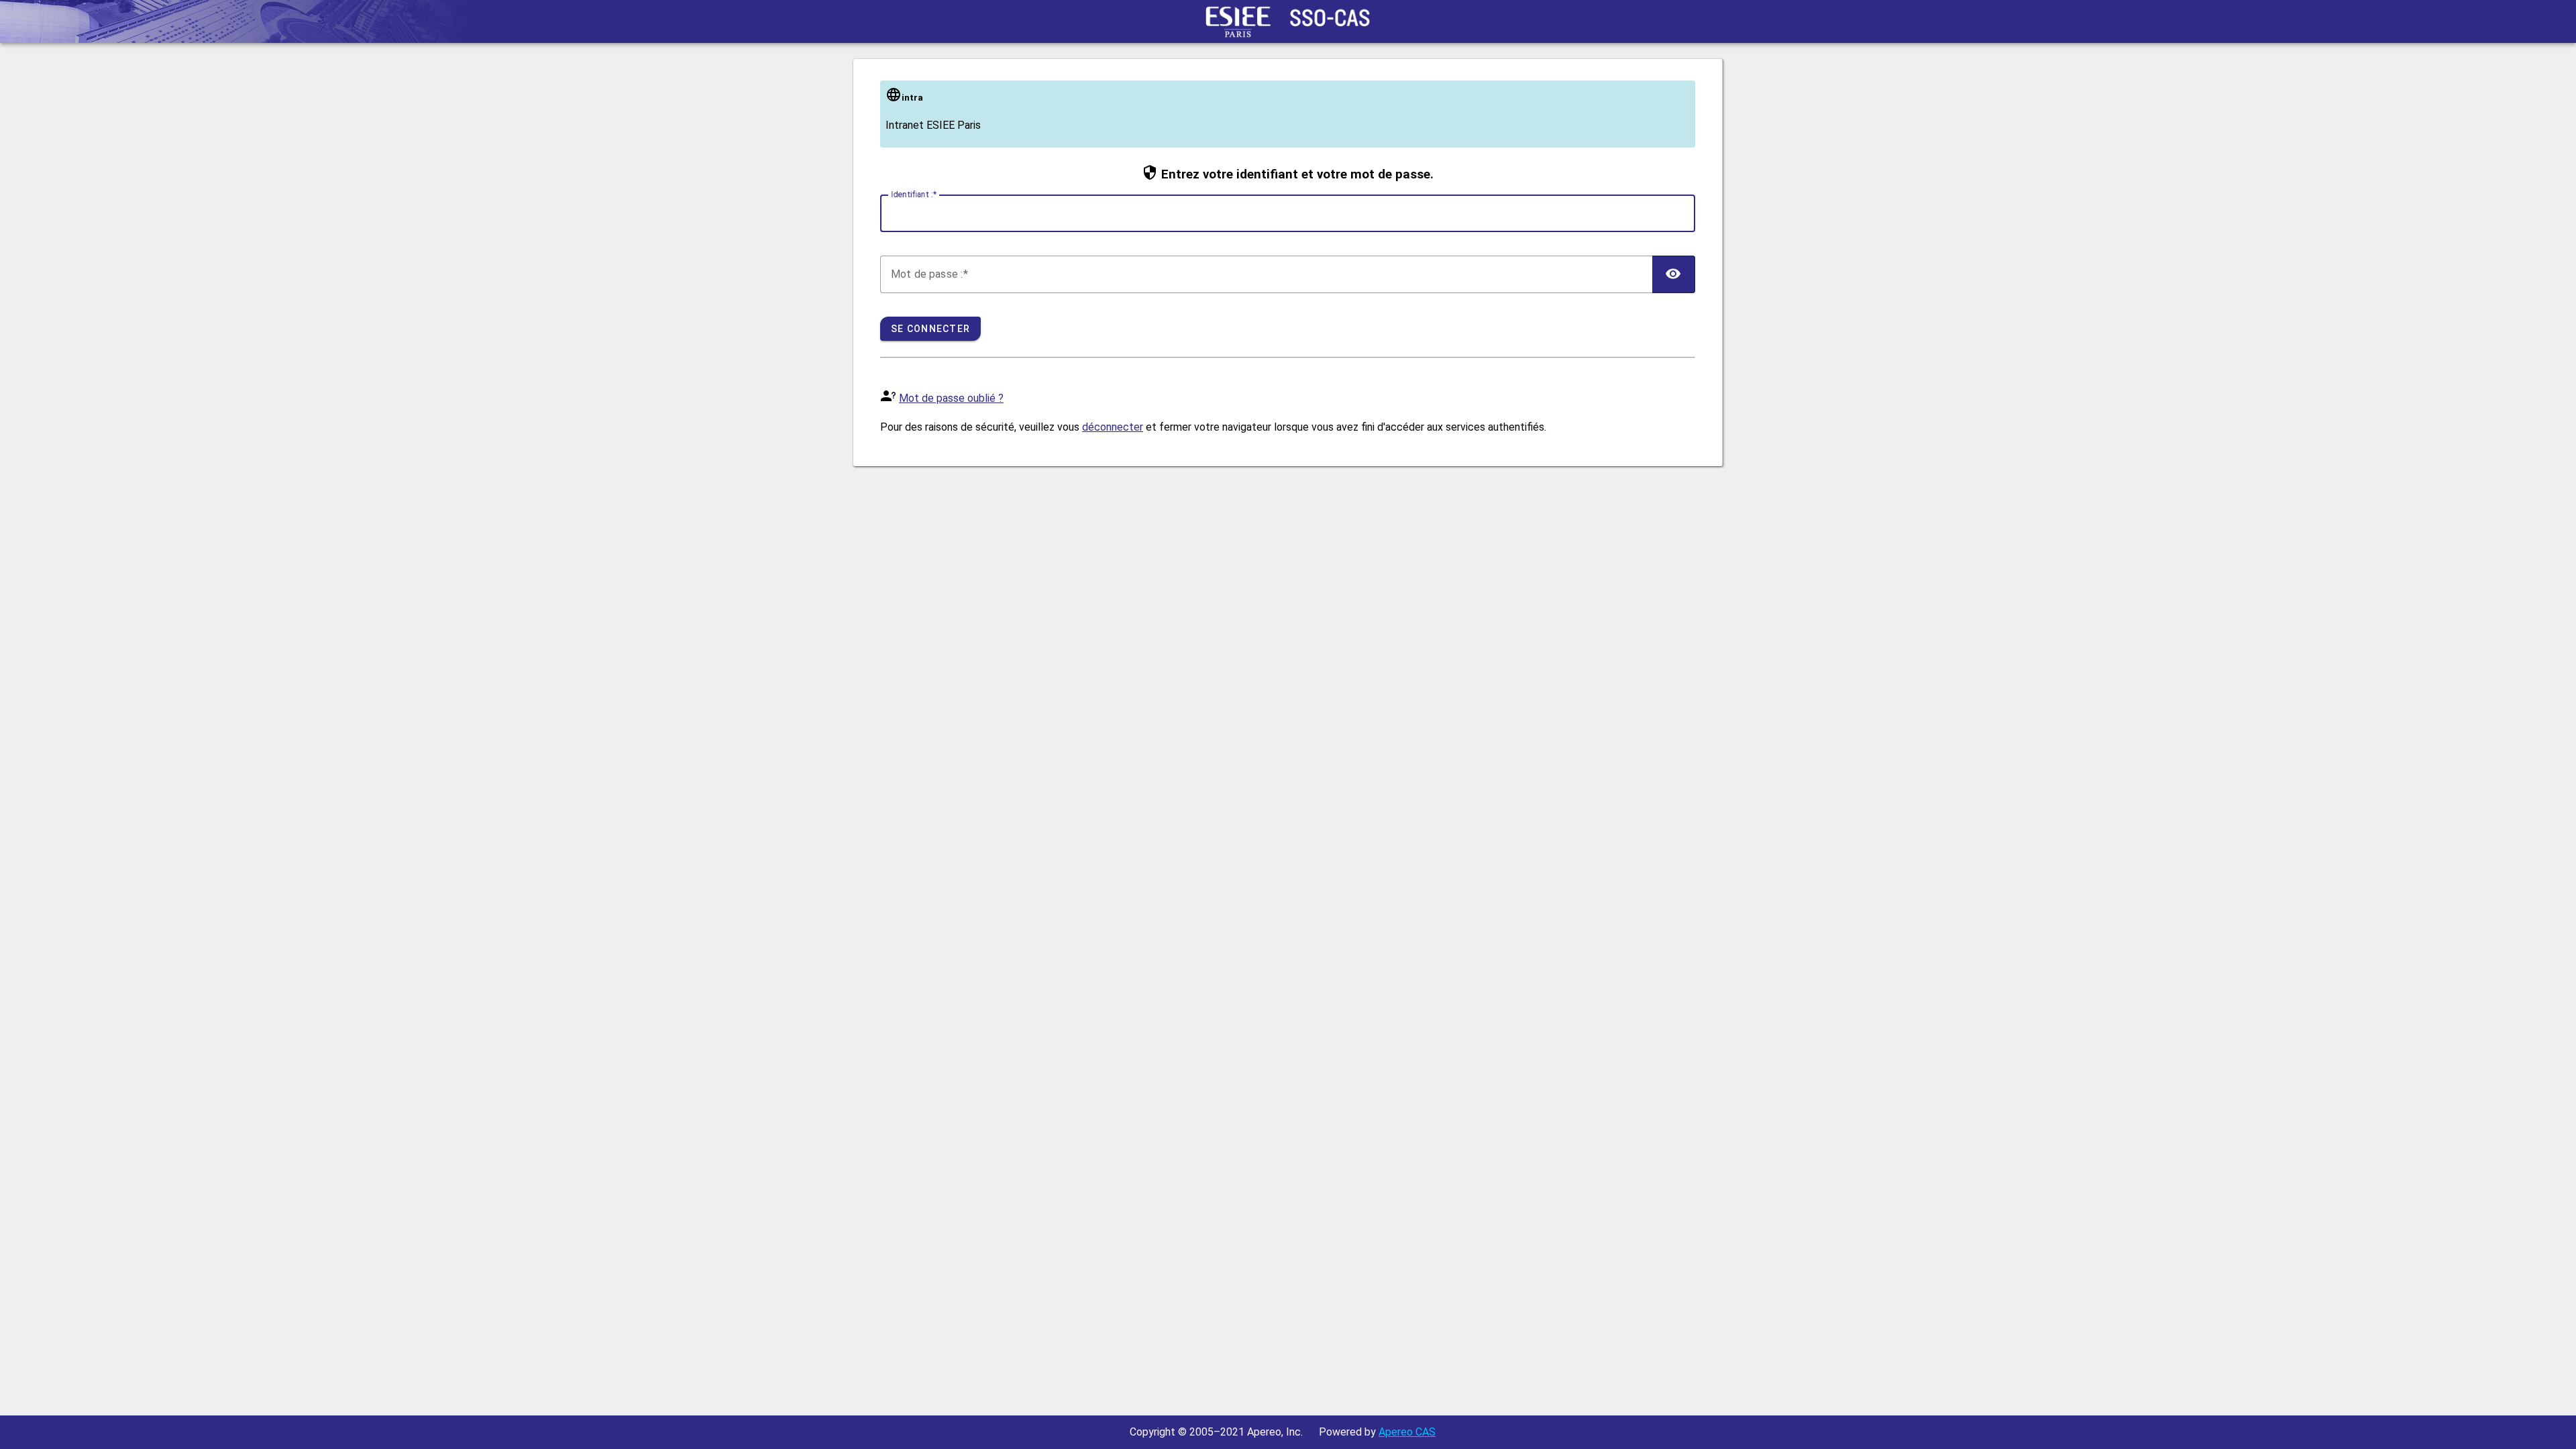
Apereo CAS (1407, 1432)
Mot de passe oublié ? (951, 398)
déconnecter (1113, 427)
